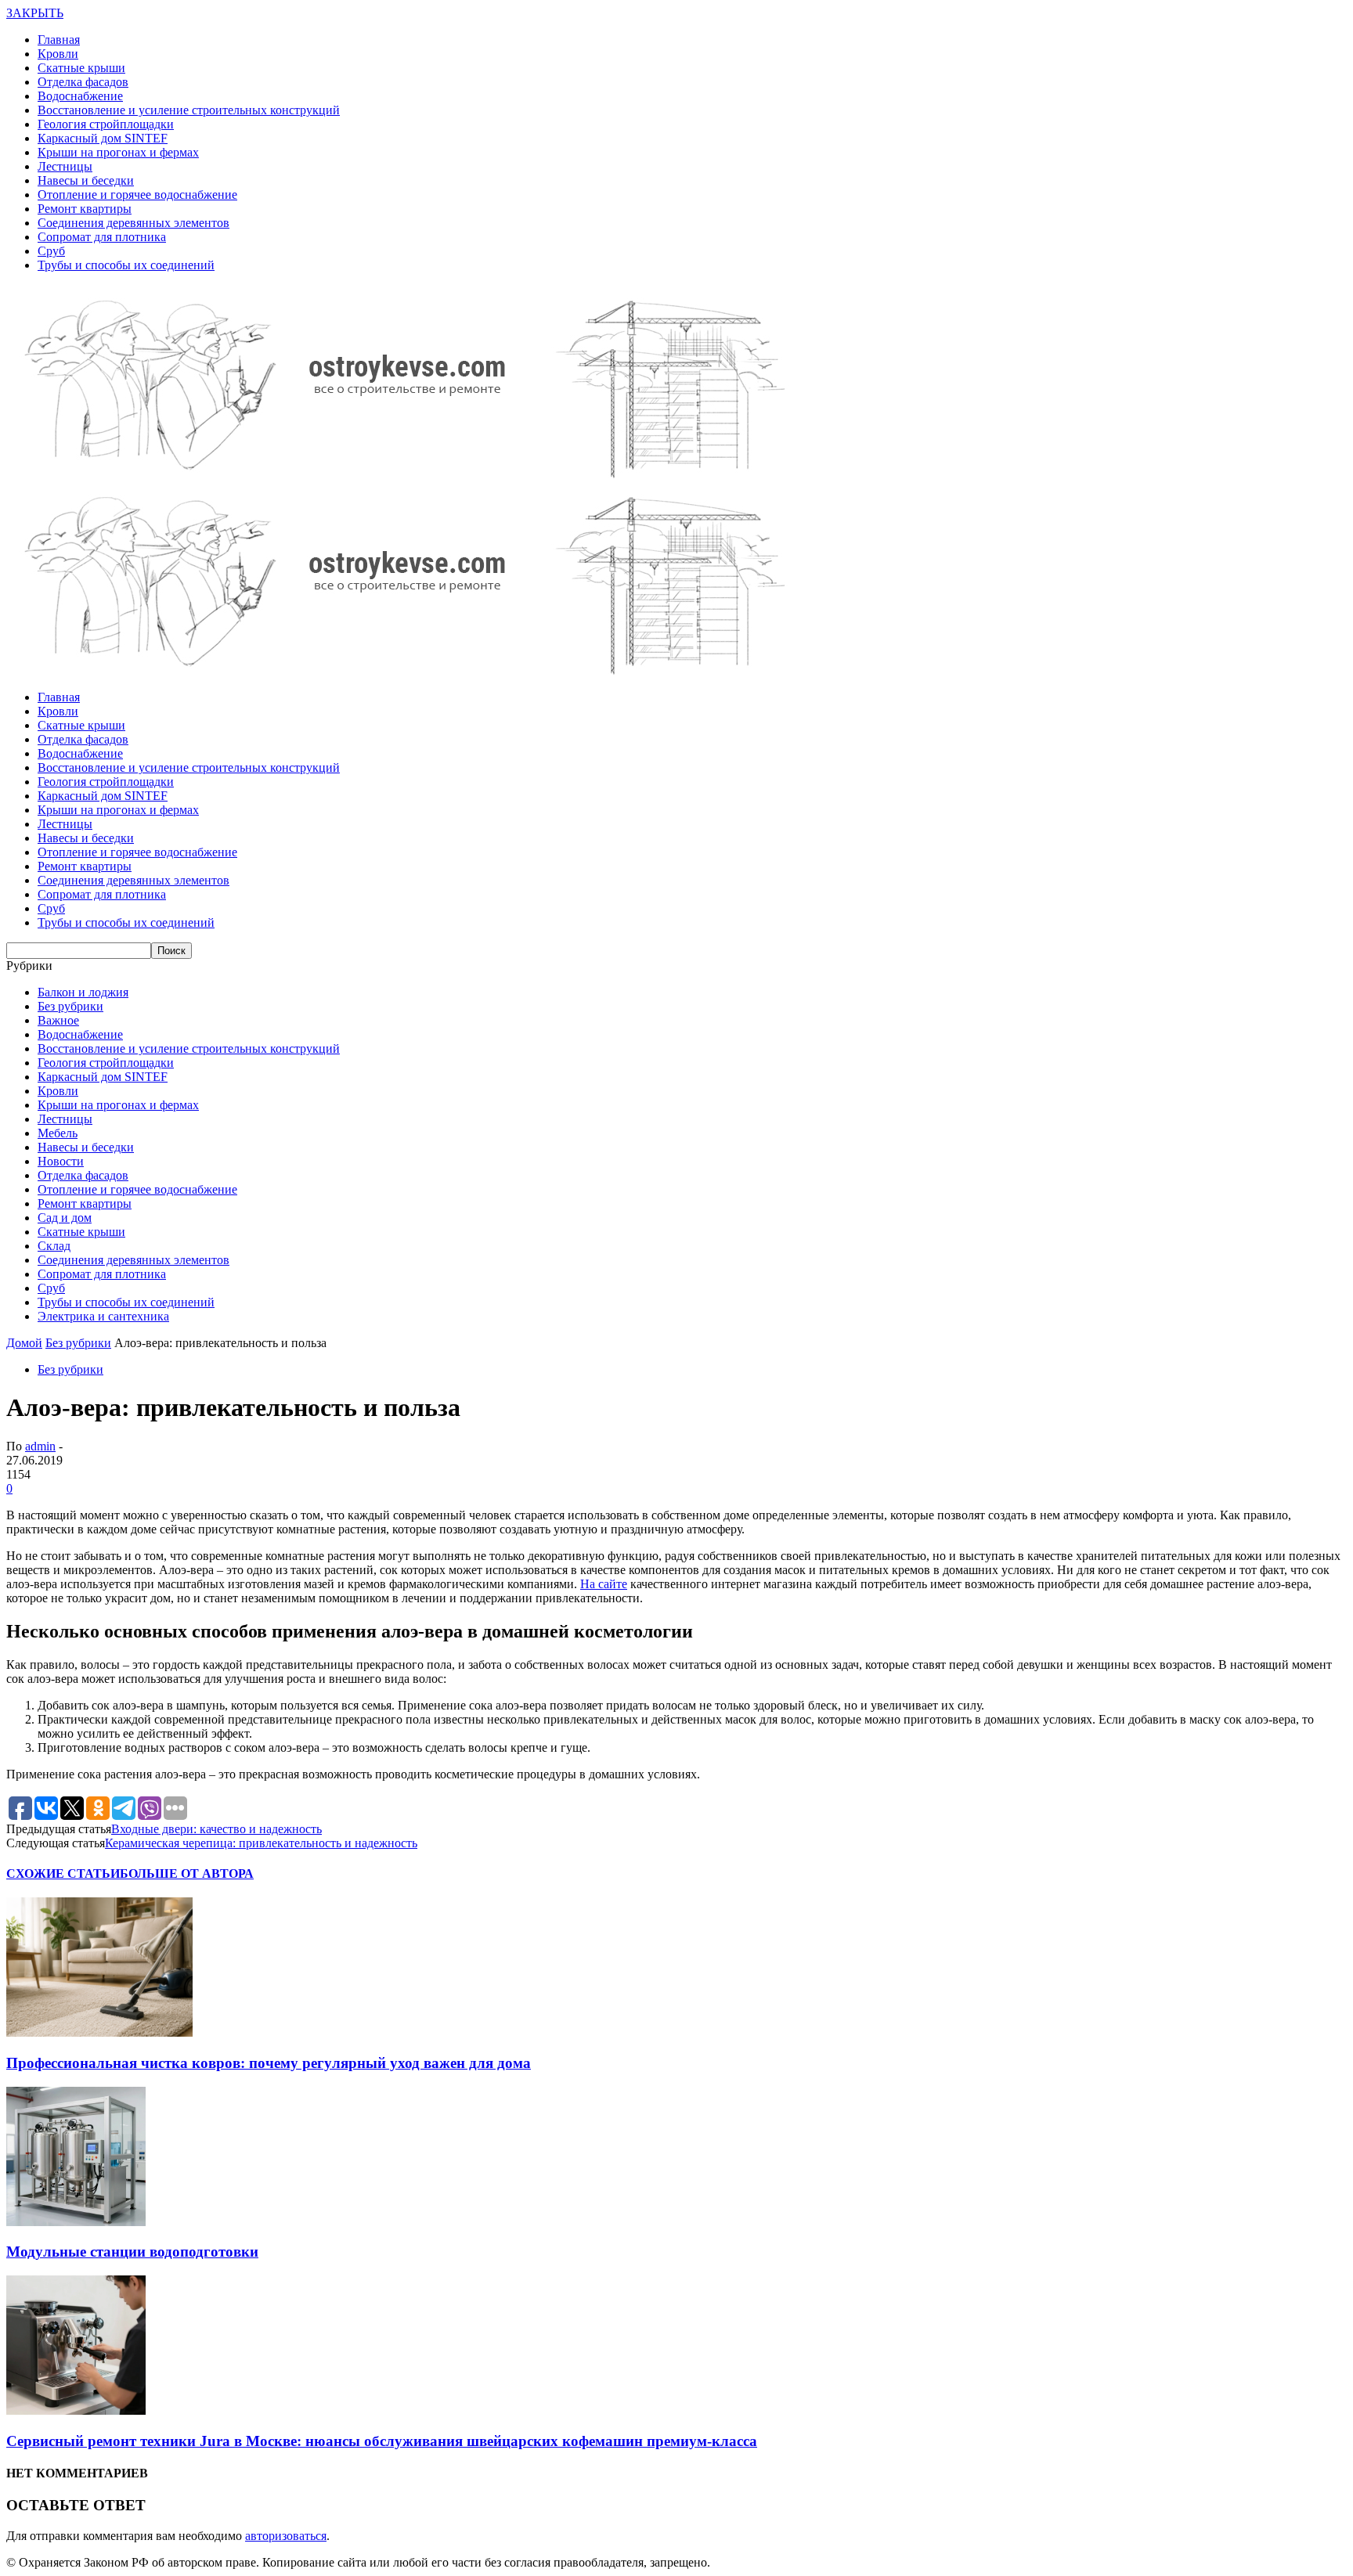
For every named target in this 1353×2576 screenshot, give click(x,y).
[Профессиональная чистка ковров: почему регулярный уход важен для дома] (99, 2032)
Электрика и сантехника (103, 1316)
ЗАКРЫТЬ (35, 13)
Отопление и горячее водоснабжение (137, 195)
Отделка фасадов (83, 82)
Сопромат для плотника (102, 237)
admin (40, 1446)
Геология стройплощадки (106, 124)
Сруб (51, 251)
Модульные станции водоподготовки (132, 2252)
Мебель (58, 1133)
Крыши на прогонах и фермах (118, 152)
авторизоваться (286, 2536)
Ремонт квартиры (85, 209)
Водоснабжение (80, 96)
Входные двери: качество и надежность (216, 1829)
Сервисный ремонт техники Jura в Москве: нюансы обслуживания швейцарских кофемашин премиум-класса (382, 2441)
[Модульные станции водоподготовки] (76, 2222)
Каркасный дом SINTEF (103, 138)
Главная (59, 40)
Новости (61, 1161)
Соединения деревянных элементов (133, 223)
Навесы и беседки (86, 180)
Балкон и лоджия (83, 992)
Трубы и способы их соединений (126, 265)
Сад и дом (65, 1218)
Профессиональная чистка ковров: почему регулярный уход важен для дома (269, 2063)
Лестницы (65, 166)
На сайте (604, 1584)
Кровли (58, 54)
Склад (54, 1246)
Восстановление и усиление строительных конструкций (189, 110)
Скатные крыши (81, 68)
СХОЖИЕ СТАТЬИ (63, 1873)
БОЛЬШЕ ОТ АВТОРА (187, 1873)
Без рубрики (70, 1006)
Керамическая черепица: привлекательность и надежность (261, 1843)
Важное (58, 1020)
